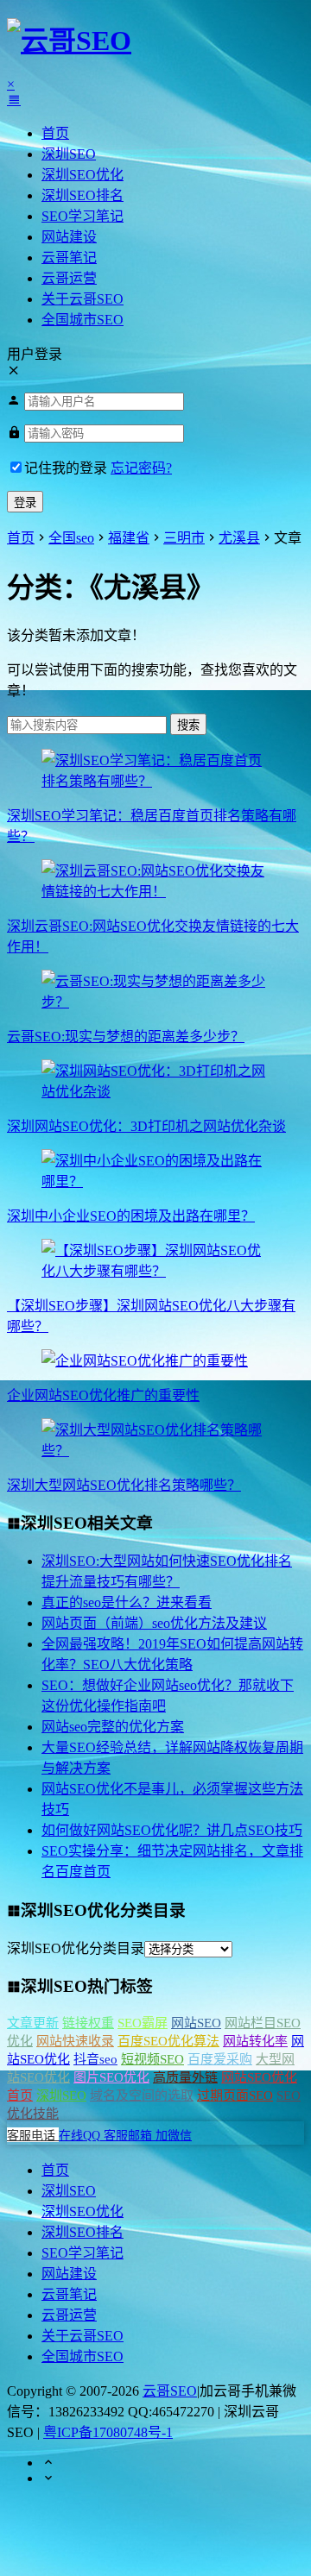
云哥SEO (170, 2391)
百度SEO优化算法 (168, 2041)
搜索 (188, 725)
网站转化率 (255, 2041)
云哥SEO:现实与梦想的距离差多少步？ (126, 1037)
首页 (55, 133)
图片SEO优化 (111, 2077)
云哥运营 (69, 278)
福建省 (129, 538)
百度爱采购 (220, 2059)
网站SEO (196, 2023)
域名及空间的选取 (142, 2095)
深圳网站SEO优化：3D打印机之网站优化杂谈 (146, 1126)
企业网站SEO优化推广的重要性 (103, 1395)
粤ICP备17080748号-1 (108, 2432)
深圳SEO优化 (83, 175)
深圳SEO (69, 154)
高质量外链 (185, 2077)
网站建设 (69, 237)
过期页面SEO (235, 2095)
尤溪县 (239, 538)
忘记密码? (141, 468)
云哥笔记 (69, 258)
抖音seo (95, 2059)
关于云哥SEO (83, 299)
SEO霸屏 (143, 2023)
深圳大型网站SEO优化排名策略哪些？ (124, 1485)
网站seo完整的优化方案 (113, 1727)
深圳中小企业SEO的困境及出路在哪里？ (131, 1216)
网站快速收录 (75, 2041)
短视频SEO (152, 2059)
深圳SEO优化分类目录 (76, 1948)
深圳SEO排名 (83, 195)
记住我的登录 (66, 468)
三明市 (184, 538)
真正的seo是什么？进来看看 (127, 1602)
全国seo (71, 538)
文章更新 (33, 2023)
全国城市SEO (83, 320)
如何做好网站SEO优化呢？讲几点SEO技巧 (172, 1830)
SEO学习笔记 (83, 216)
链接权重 (88, 2023)
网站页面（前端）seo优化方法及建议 (154, 1623)
